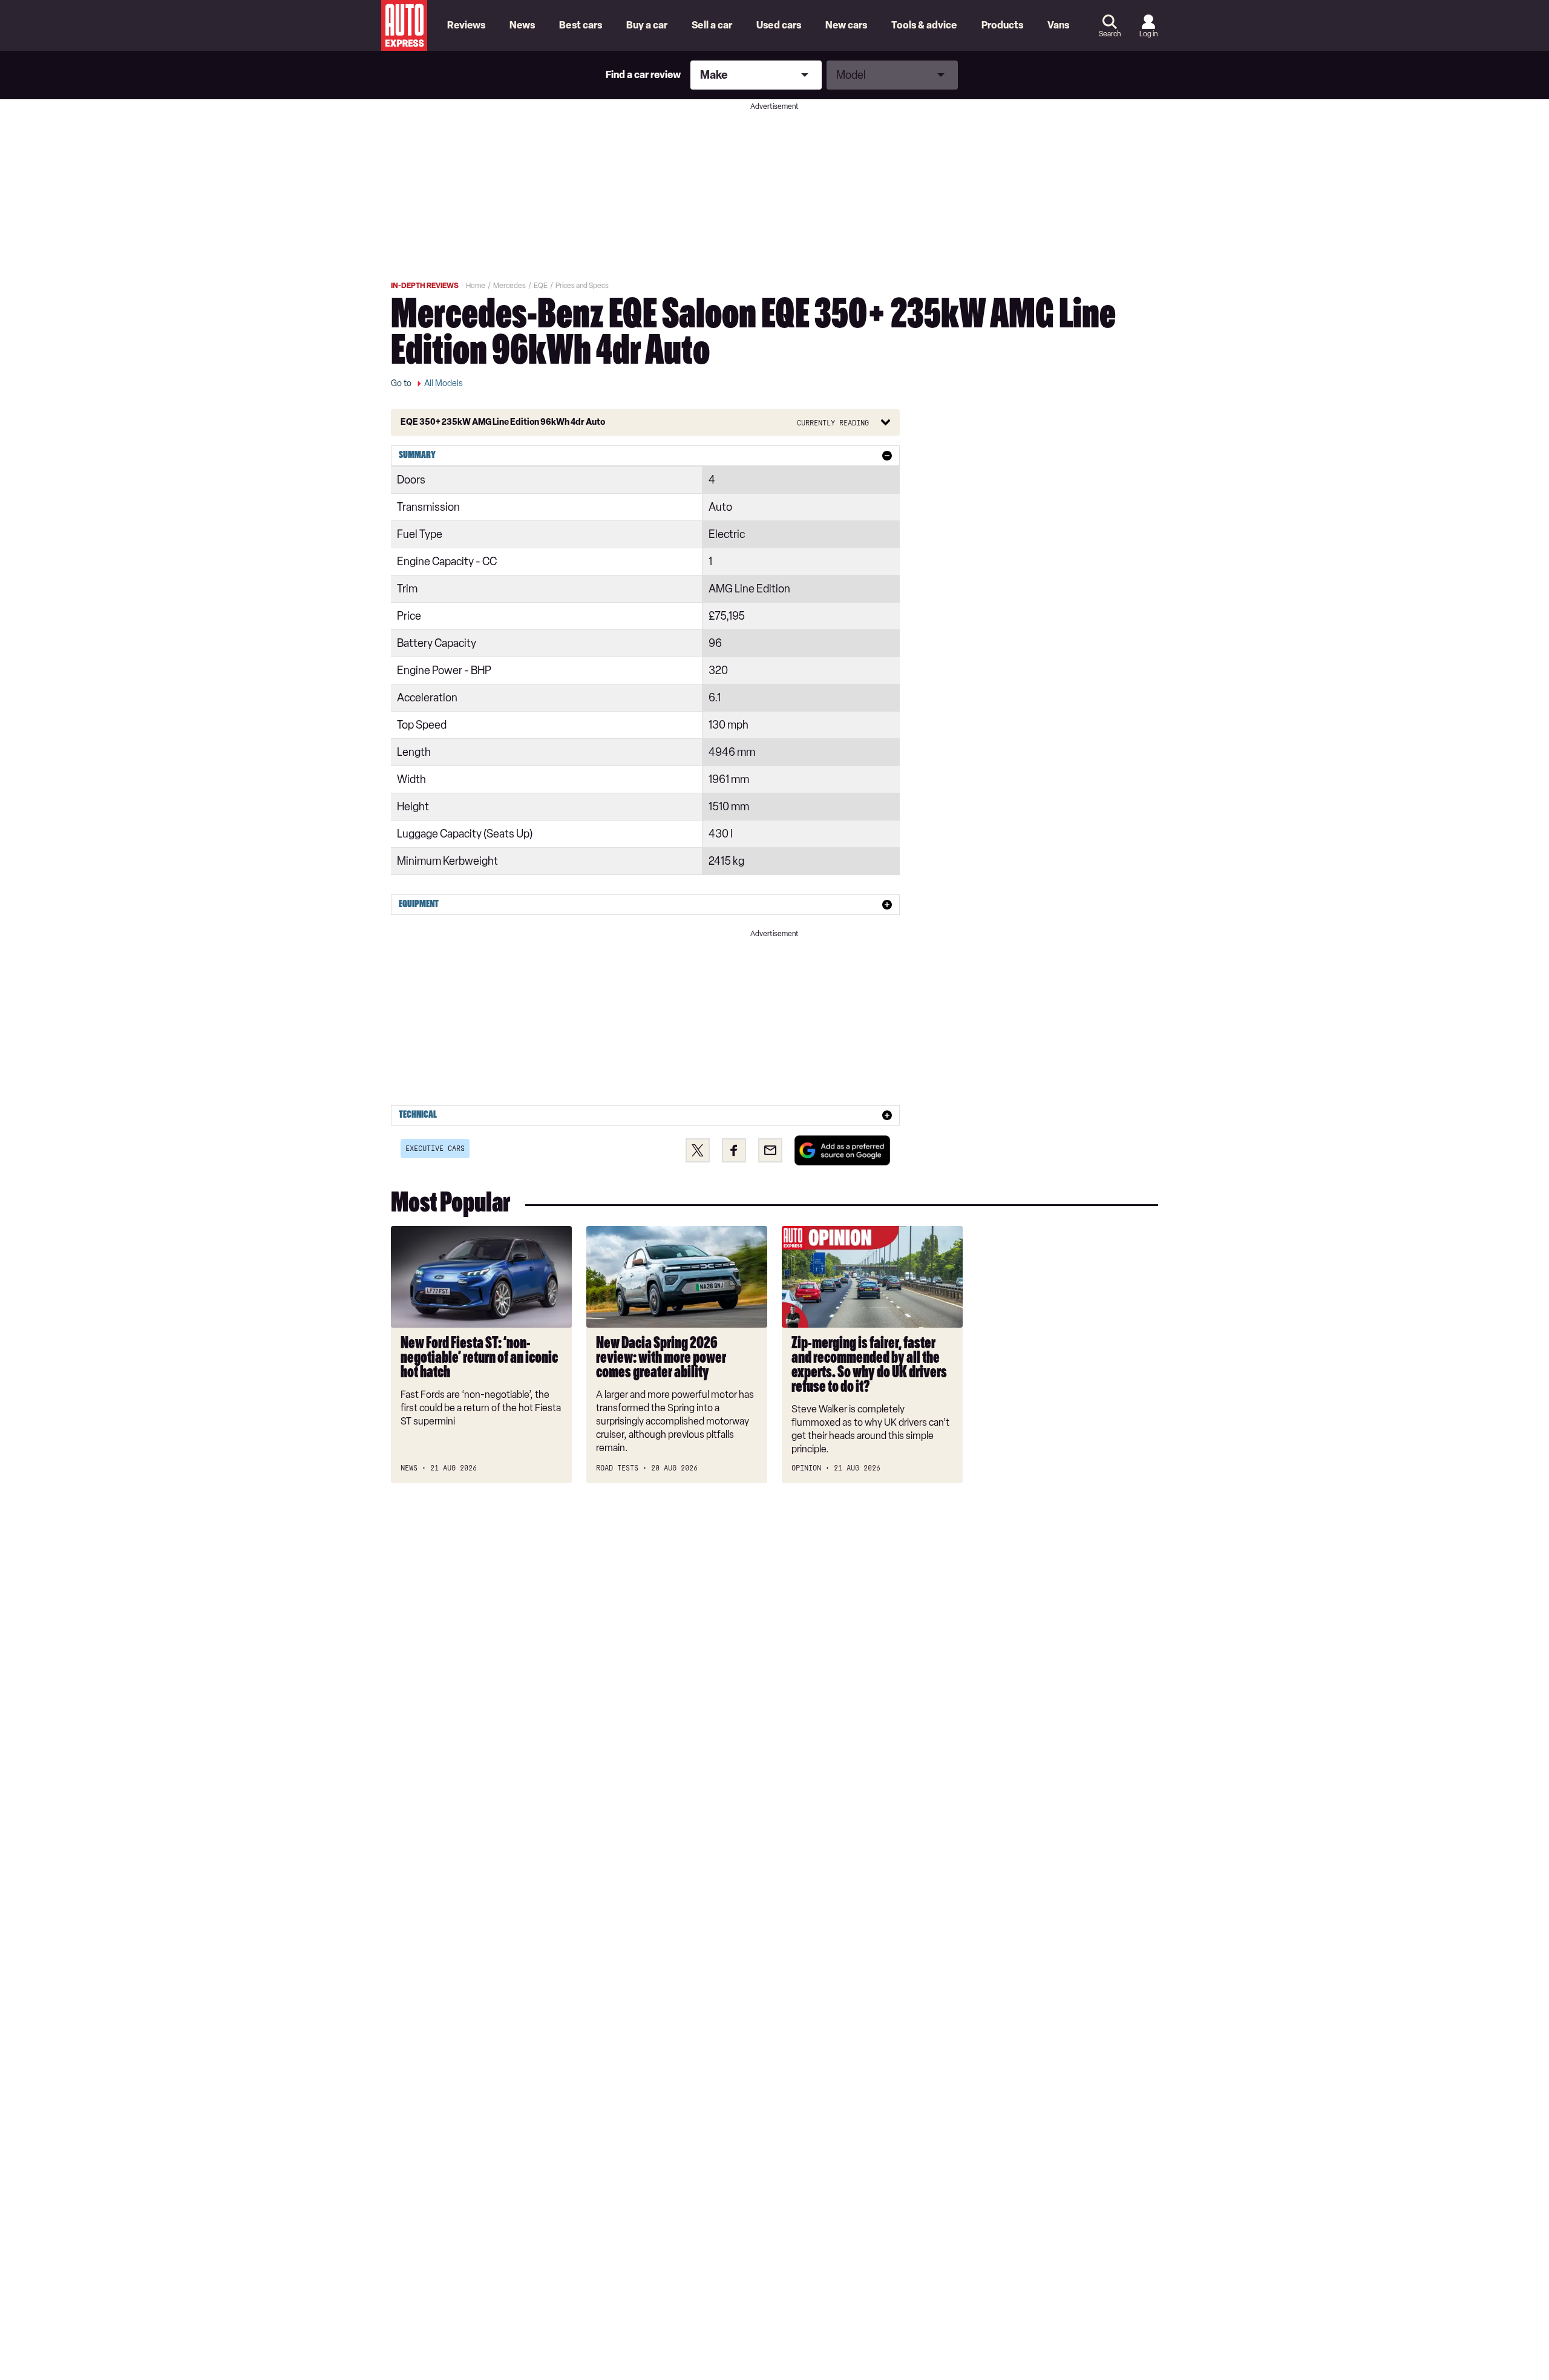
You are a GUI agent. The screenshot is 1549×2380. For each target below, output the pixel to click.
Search (1110, 34)
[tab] (645, 456)
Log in (1148, 34)
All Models (444, 383)
